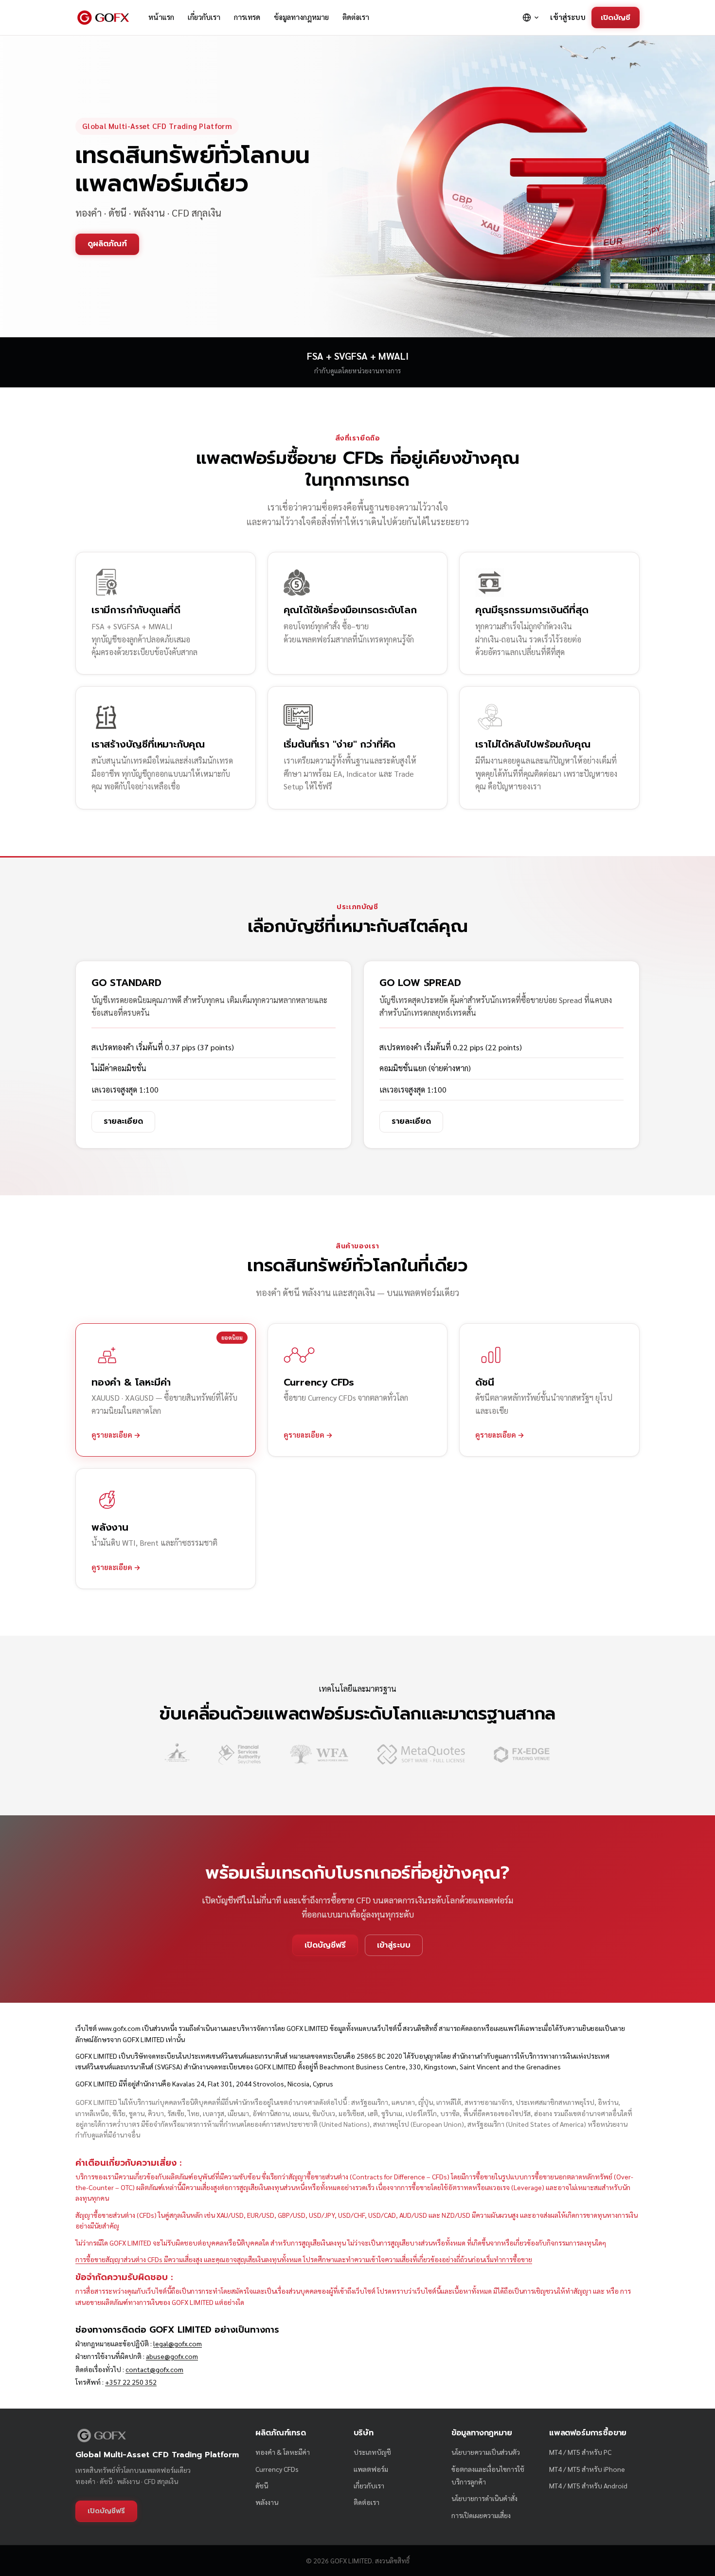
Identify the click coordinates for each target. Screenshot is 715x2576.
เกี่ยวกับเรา (204, 17)
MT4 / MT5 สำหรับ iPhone (587, 2469)
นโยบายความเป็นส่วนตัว (486, 2452)
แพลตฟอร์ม (371, 2469)
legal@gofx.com (178, 2343)
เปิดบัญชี (616, 17)
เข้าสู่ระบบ (568, 17)
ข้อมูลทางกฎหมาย (301, 17)
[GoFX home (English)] (103, 18)
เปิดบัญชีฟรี (325, 1945)
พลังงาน (267, 2502)
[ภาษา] (531, 18)
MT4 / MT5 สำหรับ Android (588, 2485)
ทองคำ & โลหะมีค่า (283, 2452)
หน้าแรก (161, 17)
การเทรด (247, 17)
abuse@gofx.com (172, 2356)
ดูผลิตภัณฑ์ (107, 244)
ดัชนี (262, 2485)
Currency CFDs (277, 2469)
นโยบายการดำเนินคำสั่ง (484, 2498)
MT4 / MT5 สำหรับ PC (580, 2452)
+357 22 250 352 (131, 2382)
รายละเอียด (123, 1121)
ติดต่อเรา (356, 17)
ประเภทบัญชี (372, 2452)
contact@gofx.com (154, 2369)
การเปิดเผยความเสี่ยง (481, 2515)
